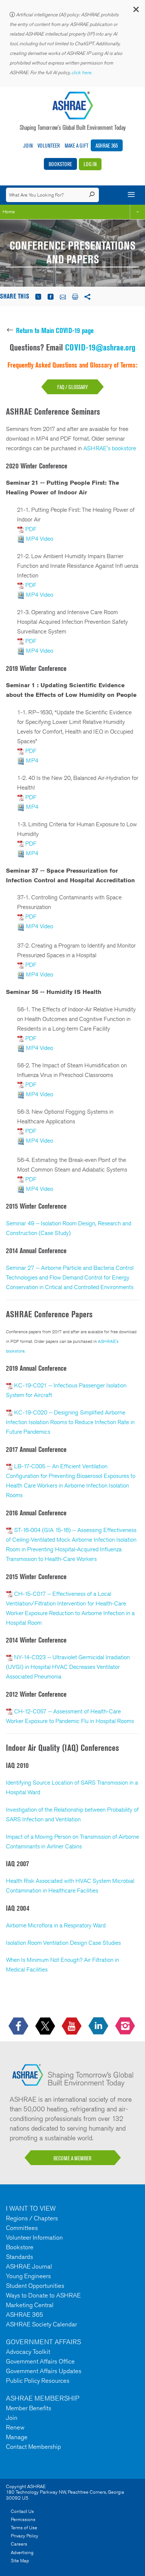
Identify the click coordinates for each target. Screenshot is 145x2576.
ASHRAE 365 (107, 146)
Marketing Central (30, 2305)
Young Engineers (28, 2276)
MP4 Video (40, 539)
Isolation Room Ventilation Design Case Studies (63, 1943)
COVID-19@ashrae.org (100, 347)
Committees (22, 2228)
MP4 (32, 760)
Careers (19, 2544)
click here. (82, 73)
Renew (15, 2427)
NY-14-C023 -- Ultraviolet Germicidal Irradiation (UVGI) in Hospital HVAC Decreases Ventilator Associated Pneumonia (68, 1667)
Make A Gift (77, 146)
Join (28, 146)
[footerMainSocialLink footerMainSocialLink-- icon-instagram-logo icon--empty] (126, 2026)
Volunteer (49, 146)
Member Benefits (29, 2408)
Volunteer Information (34, 2237)
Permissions (23, 2519)
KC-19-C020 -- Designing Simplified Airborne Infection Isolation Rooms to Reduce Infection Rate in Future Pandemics (70, 1422)
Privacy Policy (25, 2536)
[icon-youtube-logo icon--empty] (72, 2026)
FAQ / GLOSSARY (72, 387)
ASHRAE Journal (29, 2266)
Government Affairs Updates (44, 2371)
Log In (90, 164)
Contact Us (22, 2511)
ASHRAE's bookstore (110, 448)
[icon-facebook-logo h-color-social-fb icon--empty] (19, 2026)
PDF (31, 529)
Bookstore (60, 164)
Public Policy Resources (38, 2381)
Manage (17, 2437)
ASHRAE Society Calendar (41, 2324)
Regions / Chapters (32, 2218)
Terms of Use (24, 2528)
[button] (136, 11)
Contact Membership (33, 2447)
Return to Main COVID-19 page (55, 330)
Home (9, 212)
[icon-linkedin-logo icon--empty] (99, 2026)
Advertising (22, 2552)
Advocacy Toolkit (28, 2352)
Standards (20, 2257)
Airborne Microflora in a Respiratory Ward (56, 1925)
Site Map (20, 2561)
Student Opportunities (35, 2286)
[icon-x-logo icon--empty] (46, 2026)
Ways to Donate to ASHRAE (43, 2295)
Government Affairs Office (40, 2361)
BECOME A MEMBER (72, 2158)
